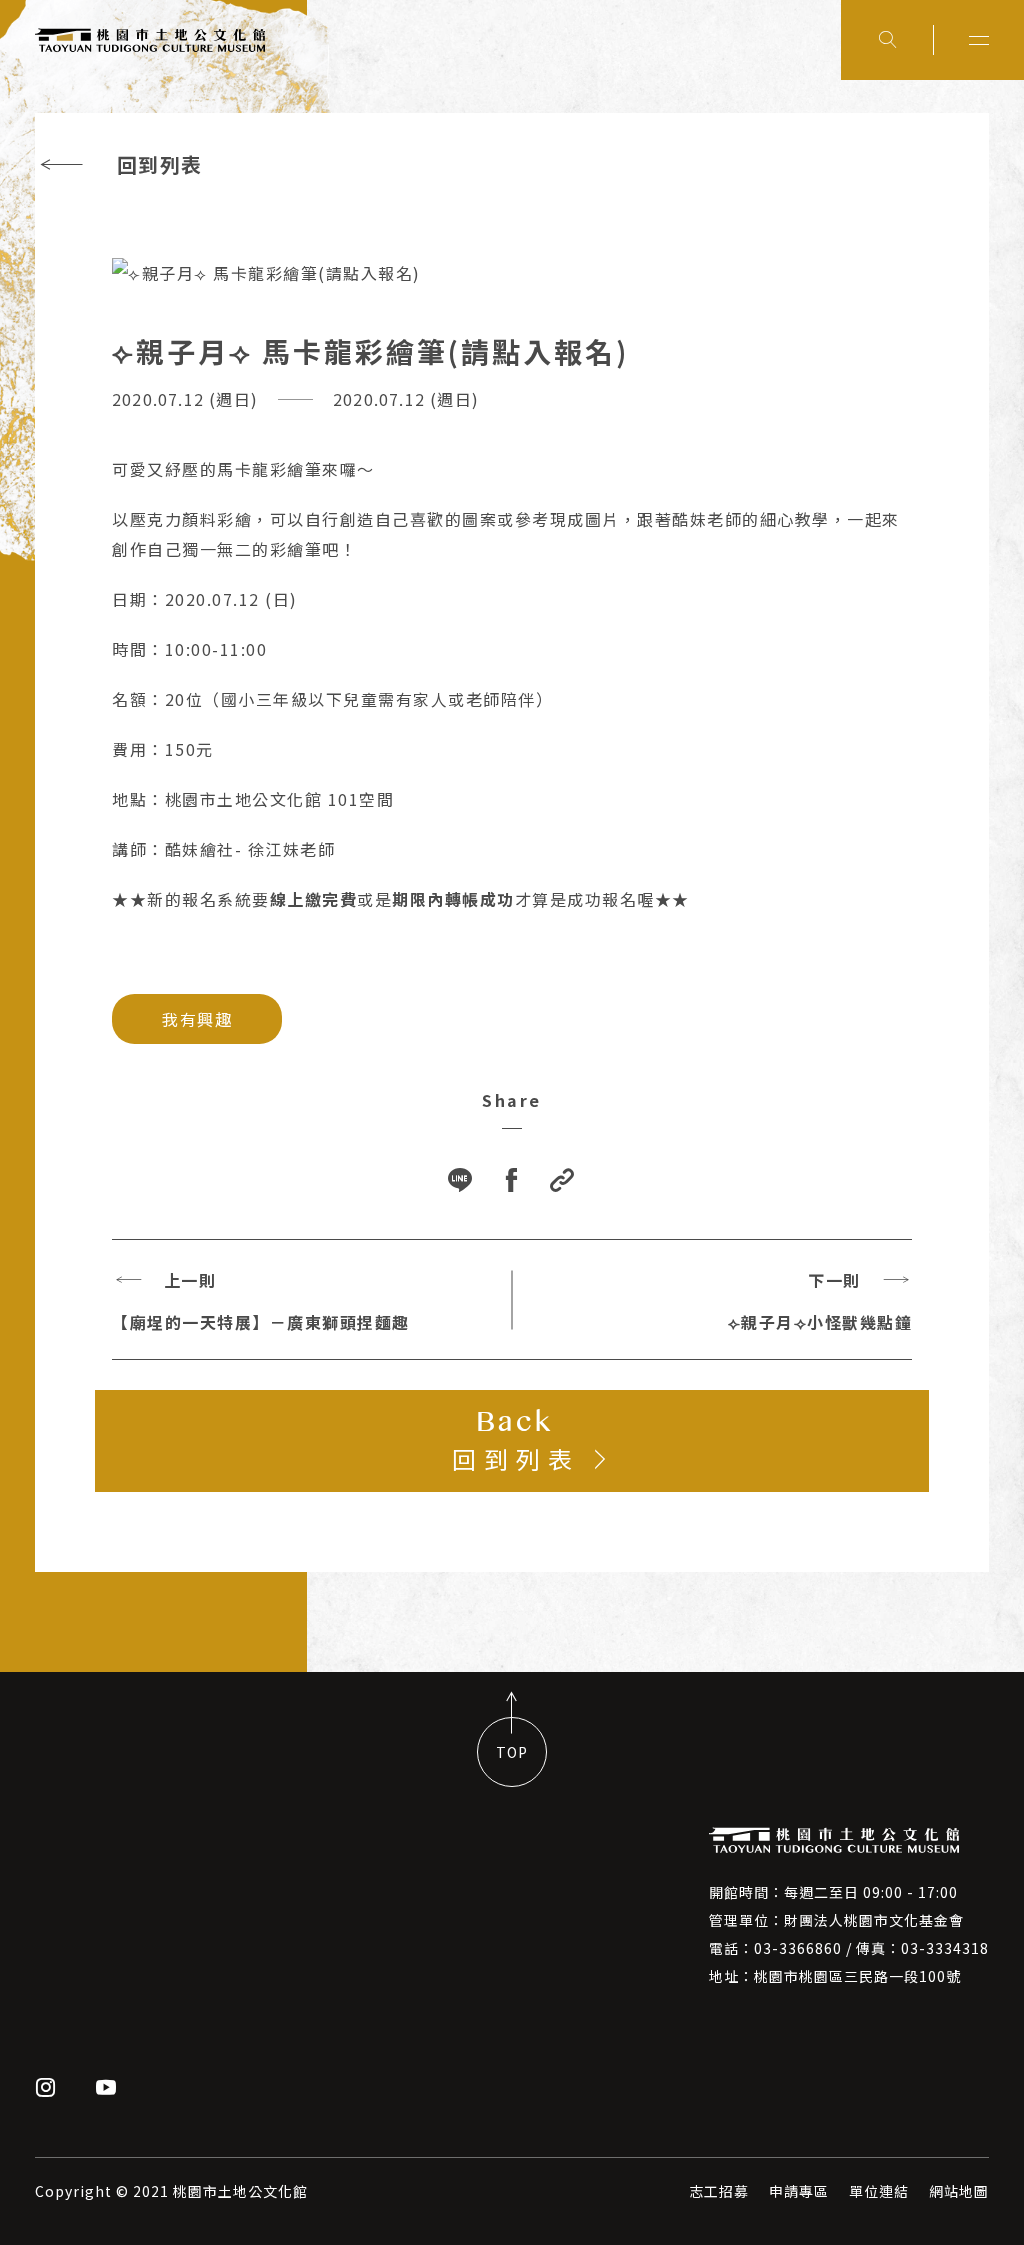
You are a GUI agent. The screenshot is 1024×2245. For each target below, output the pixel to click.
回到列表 (160, 164)
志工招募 (719, 2191)
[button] (563, 1181)
